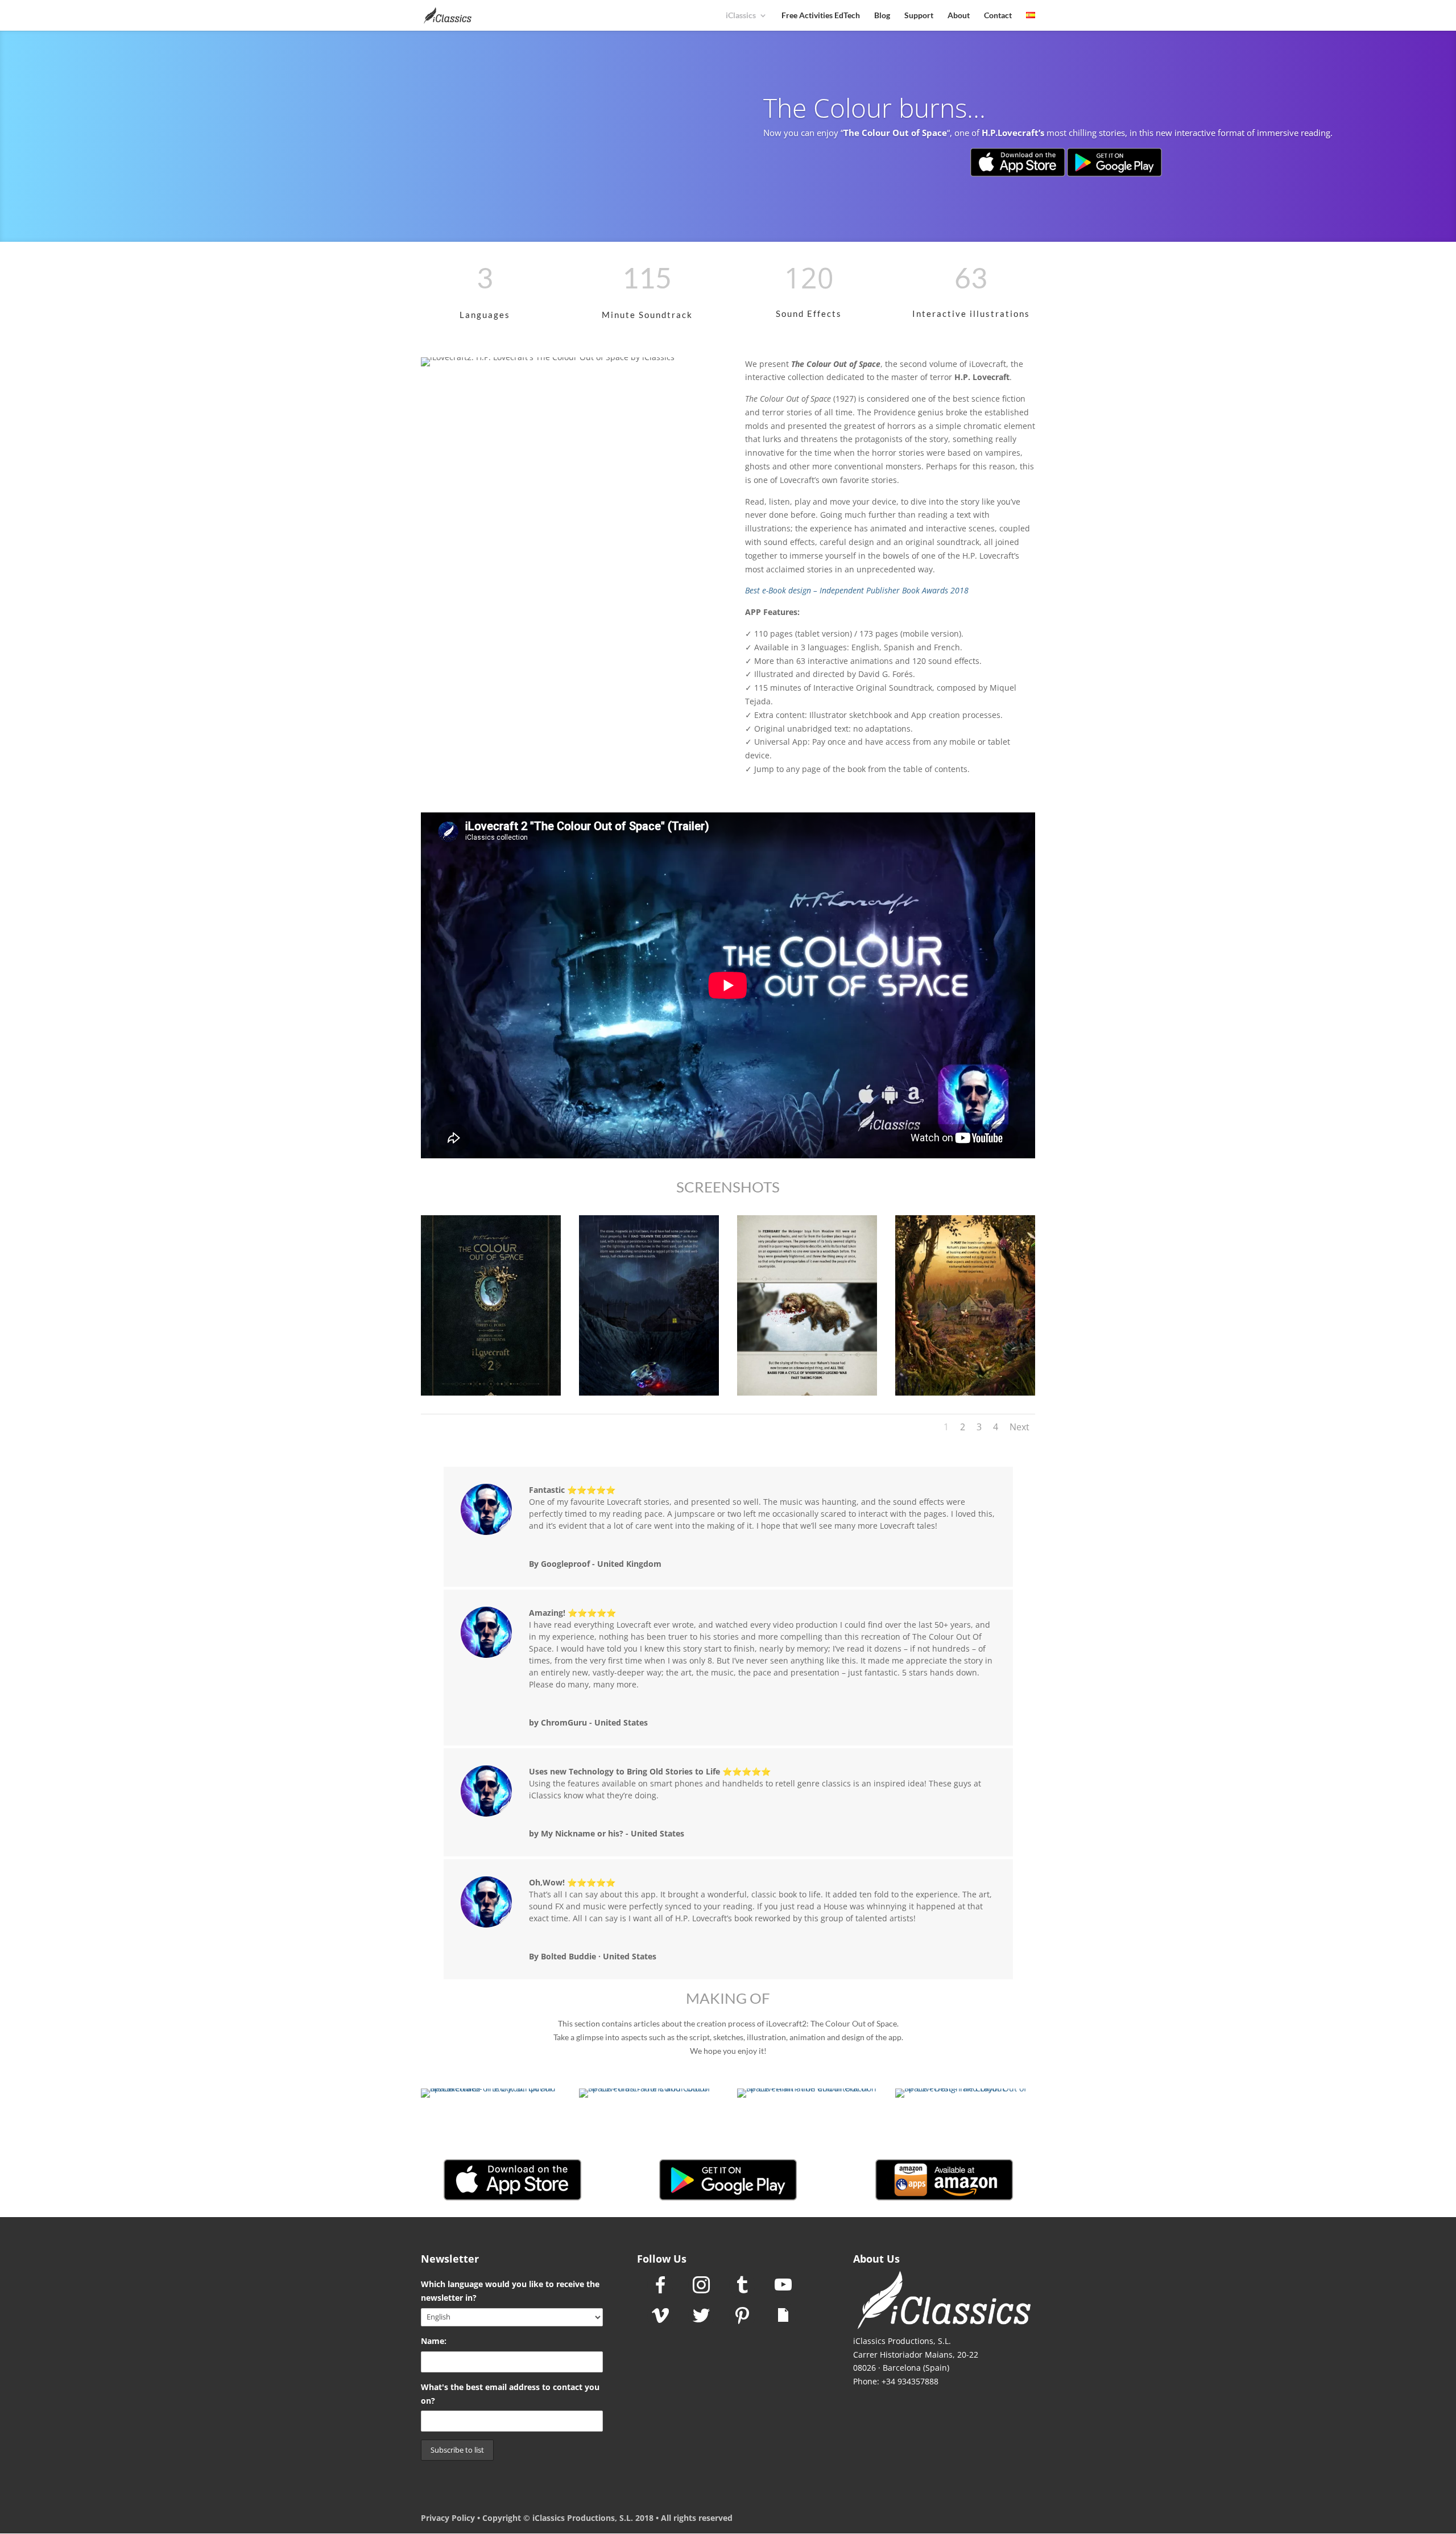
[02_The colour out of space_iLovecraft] (649, 1395)
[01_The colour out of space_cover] (491, 1395)
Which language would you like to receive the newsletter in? (510, 2291)
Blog (882, 16)
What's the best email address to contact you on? (510, 2394)
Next (1019, 1427)
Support (919, 16)
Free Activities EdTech (821, 16)
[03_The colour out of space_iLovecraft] (807, 1395)
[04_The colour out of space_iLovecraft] (965, 1395)
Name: (434, 2341)
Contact (998, 16)
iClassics (741, 16)
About (959, 16)
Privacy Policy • (452, 2518)
